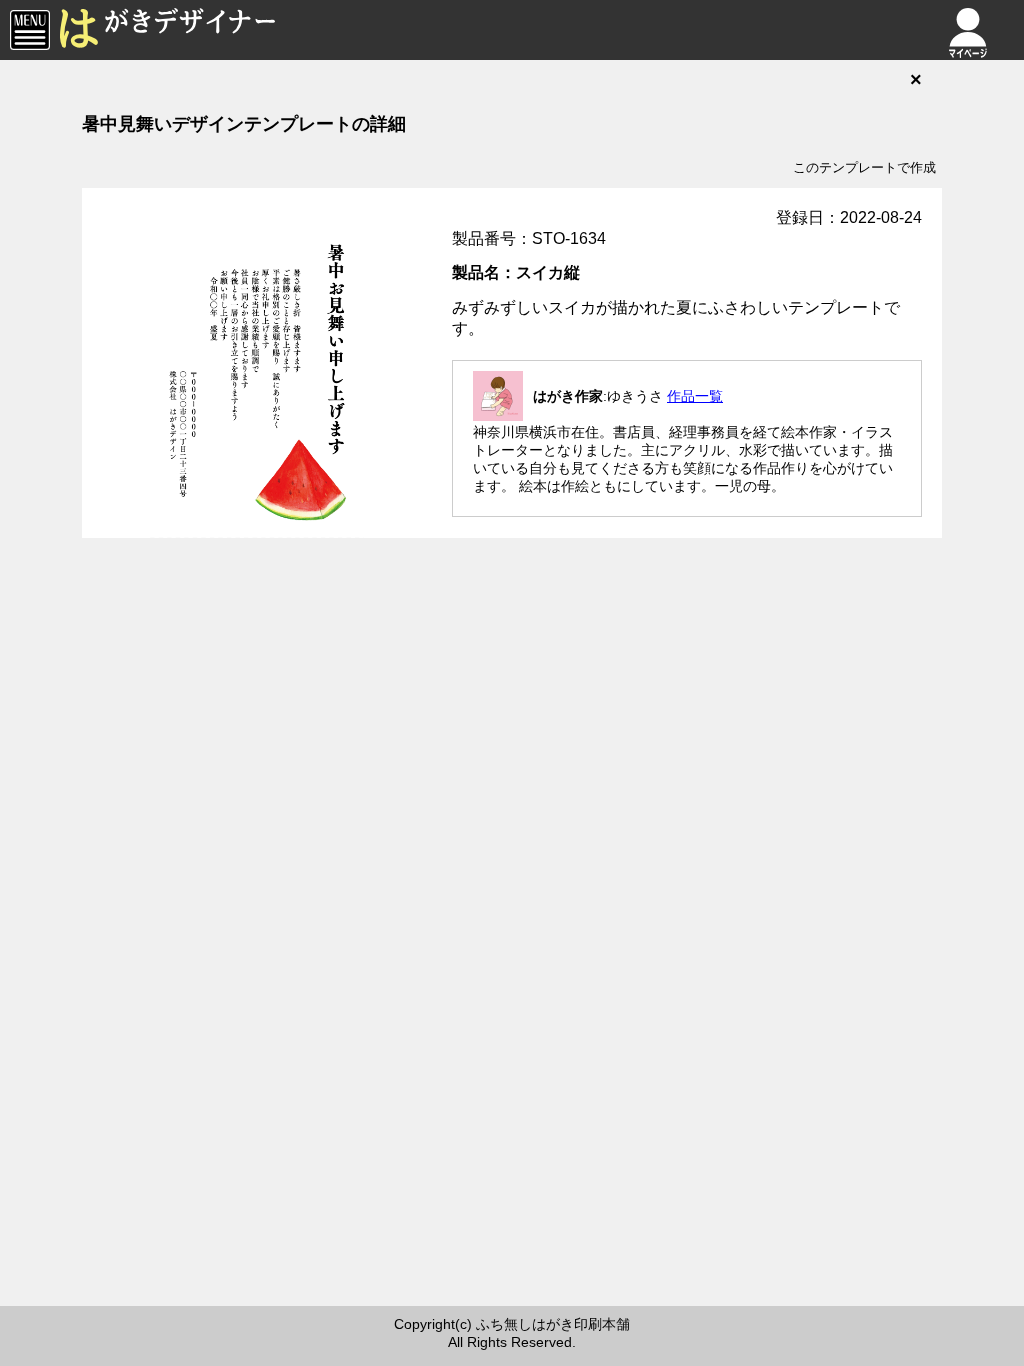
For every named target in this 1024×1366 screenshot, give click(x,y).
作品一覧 (695, 396)
